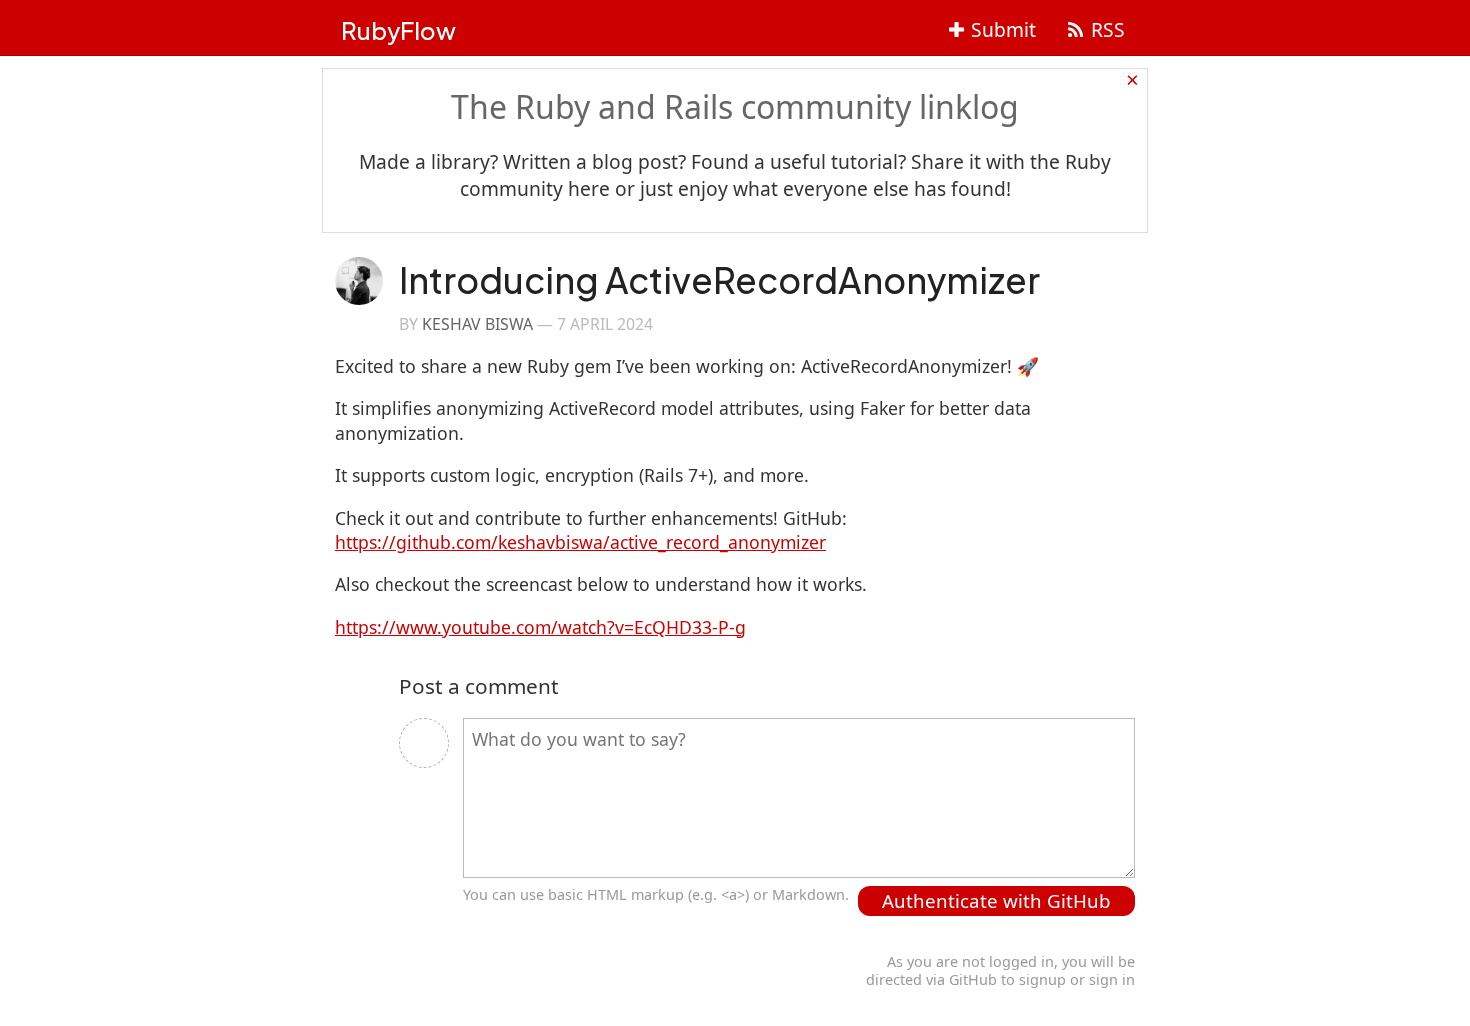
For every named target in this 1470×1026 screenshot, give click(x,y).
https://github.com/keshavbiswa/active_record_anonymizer (580, 542)
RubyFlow (398, 30)
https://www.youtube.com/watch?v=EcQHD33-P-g (540, 627)
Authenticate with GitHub (996, 900)
